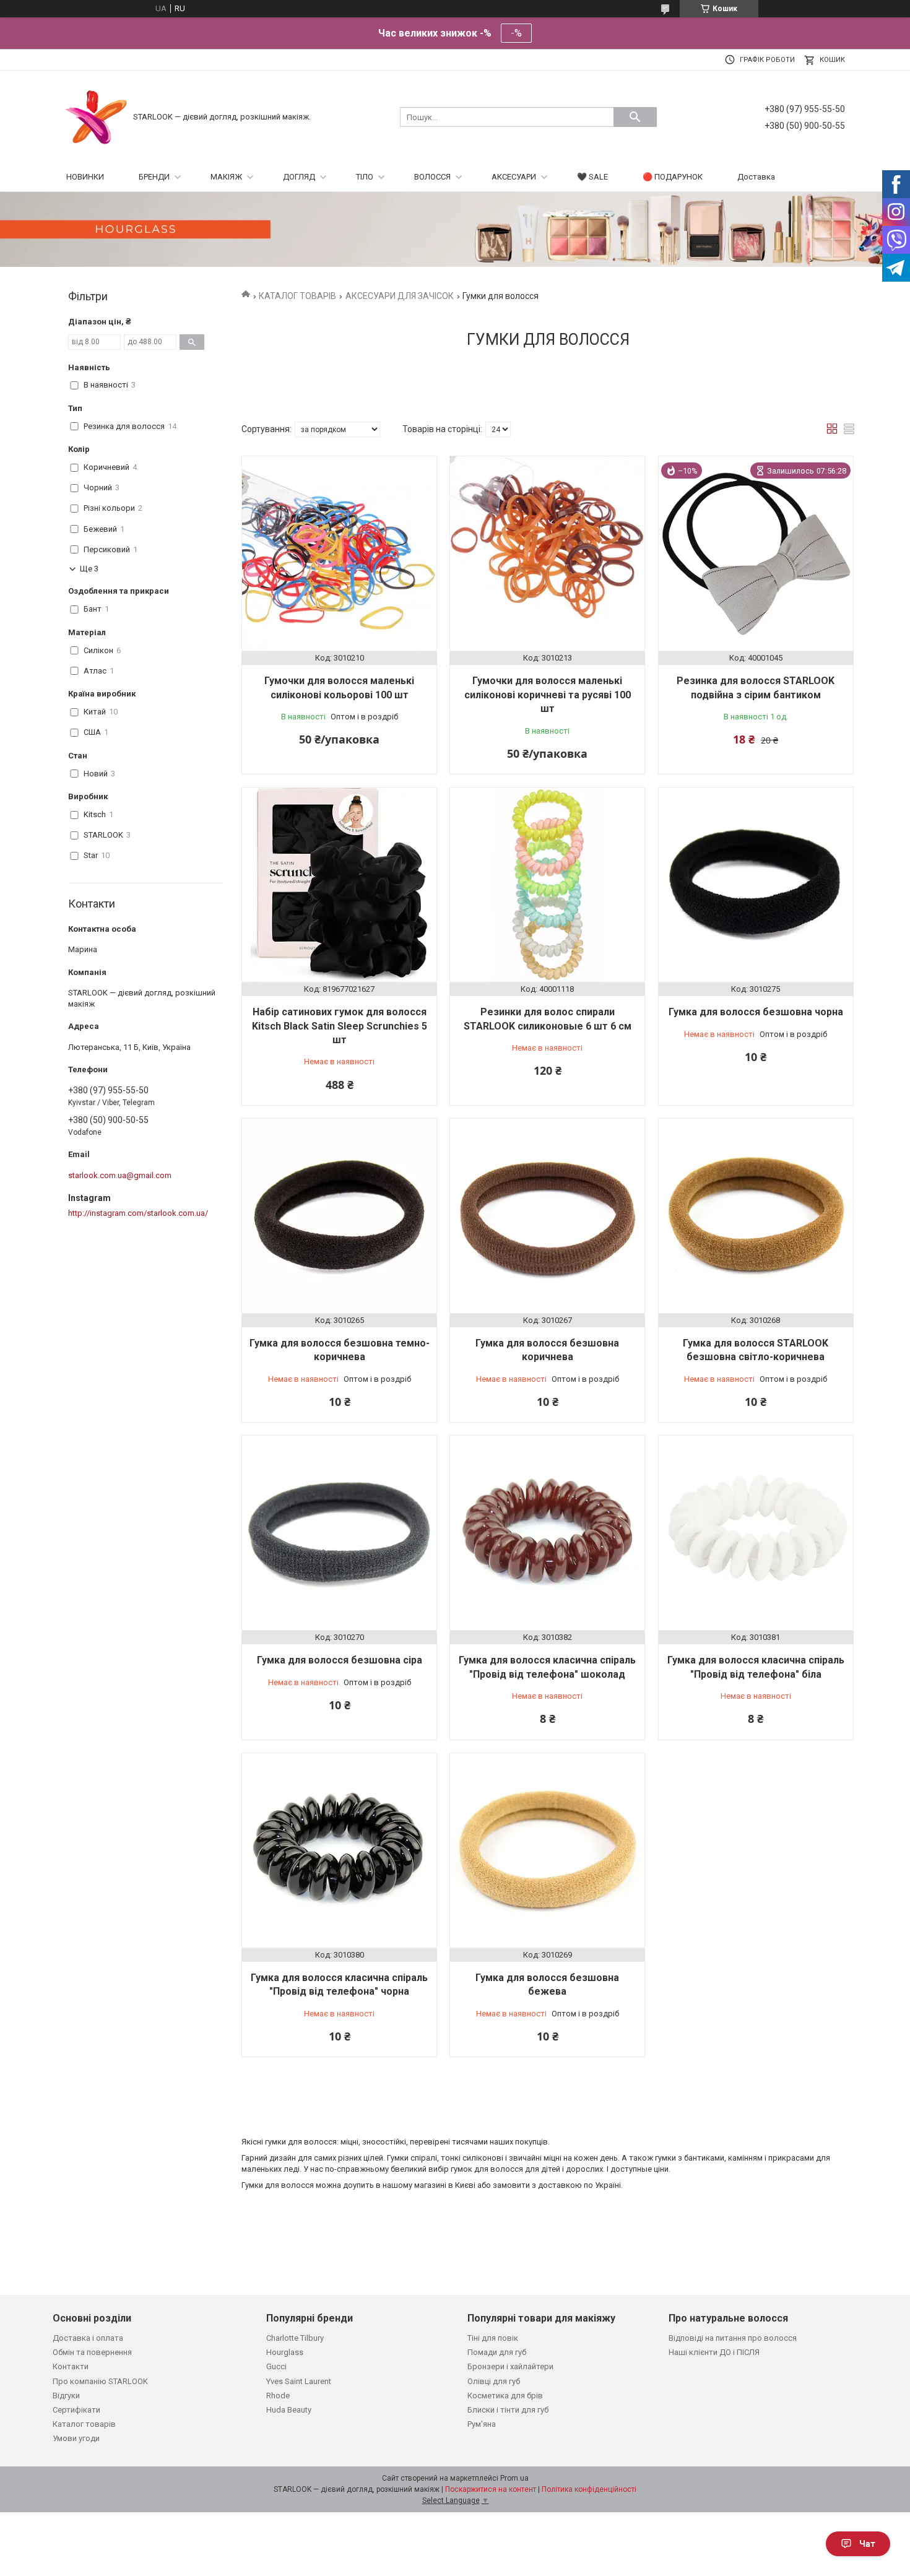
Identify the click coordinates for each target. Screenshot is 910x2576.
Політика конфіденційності (589, 2489)
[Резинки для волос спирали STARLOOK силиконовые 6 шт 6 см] (547, 885)
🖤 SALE (592, 177)
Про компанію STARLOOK (100, 2381)
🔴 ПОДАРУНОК (673, 177)
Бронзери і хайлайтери (510, 2366)
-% (516, 33)
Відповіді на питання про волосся (733, 2338)
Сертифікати (76, 2410)
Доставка (756, 177)
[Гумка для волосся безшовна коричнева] (547, 1216)
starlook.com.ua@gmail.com (120, 1175)
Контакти (71, 2366)
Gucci (276, 2366)
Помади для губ (497, 2352)
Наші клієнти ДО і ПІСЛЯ (714, 2352)
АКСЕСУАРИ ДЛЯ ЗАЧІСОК (400, 296)
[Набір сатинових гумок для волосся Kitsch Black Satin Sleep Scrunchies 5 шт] (339, 885)
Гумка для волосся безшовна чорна (756, 1012)
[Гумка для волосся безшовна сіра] (339, 1533)
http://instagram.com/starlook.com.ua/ (138, 1213)
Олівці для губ (494, 2381)
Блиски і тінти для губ (508, 2410)
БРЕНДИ (154, 177)
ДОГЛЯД (299, 177)
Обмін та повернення (92, 2352)
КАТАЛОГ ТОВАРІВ (297, 296)
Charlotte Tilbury (295, 2338)
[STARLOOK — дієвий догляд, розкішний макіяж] (96, 116)
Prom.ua (514, 2478)
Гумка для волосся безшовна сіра (340, 1660)
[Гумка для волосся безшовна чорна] (756, 885)
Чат (867, 2544)
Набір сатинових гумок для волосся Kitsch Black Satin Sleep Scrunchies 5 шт (340, 1026)
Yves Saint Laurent (299, 2381)
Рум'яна (482, 2424)
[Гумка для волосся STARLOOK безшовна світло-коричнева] (756, 1216)
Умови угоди (76, 2438)
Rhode (278, 2396)
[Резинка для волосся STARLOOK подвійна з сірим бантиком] (756, 553)
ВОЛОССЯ (432, 177)
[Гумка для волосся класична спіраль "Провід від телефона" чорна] (339, 1850)
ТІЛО (365, 177)
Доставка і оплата (88, 2338)
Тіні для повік (493, 2338)
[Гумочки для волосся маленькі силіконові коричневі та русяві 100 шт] (547, 553)
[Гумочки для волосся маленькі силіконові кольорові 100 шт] (339, 553)
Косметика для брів (505, 2396)
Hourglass (285, 2352)
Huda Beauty (289, 2410)
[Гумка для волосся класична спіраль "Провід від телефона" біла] (756, 1533)
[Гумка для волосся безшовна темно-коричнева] (339, 1216)
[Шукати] (635, 117)
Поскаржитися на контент (491, 2489)
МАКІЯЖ (226, 177)
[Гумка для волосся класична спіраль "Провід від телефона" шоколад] (547, 1533)
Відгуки (66, 2396)
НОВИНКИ (85, 177)
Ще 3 (89, 569)
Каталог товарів (84, 2424)
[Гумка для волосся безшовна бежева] (547, 1850)
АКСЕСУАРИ (514, 177)
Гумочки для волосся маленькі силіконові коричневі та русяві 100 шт (548, 695)
